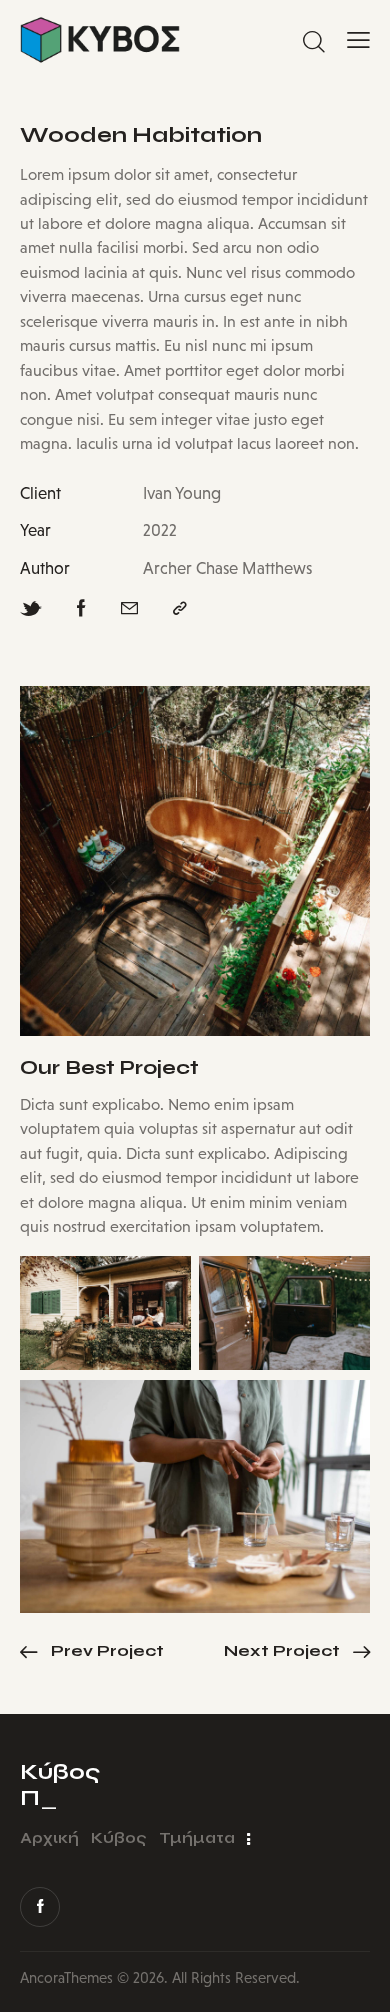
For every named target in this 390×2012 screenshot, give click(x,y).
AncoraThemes (66, 1977)
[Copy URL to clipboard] (180, 609)
